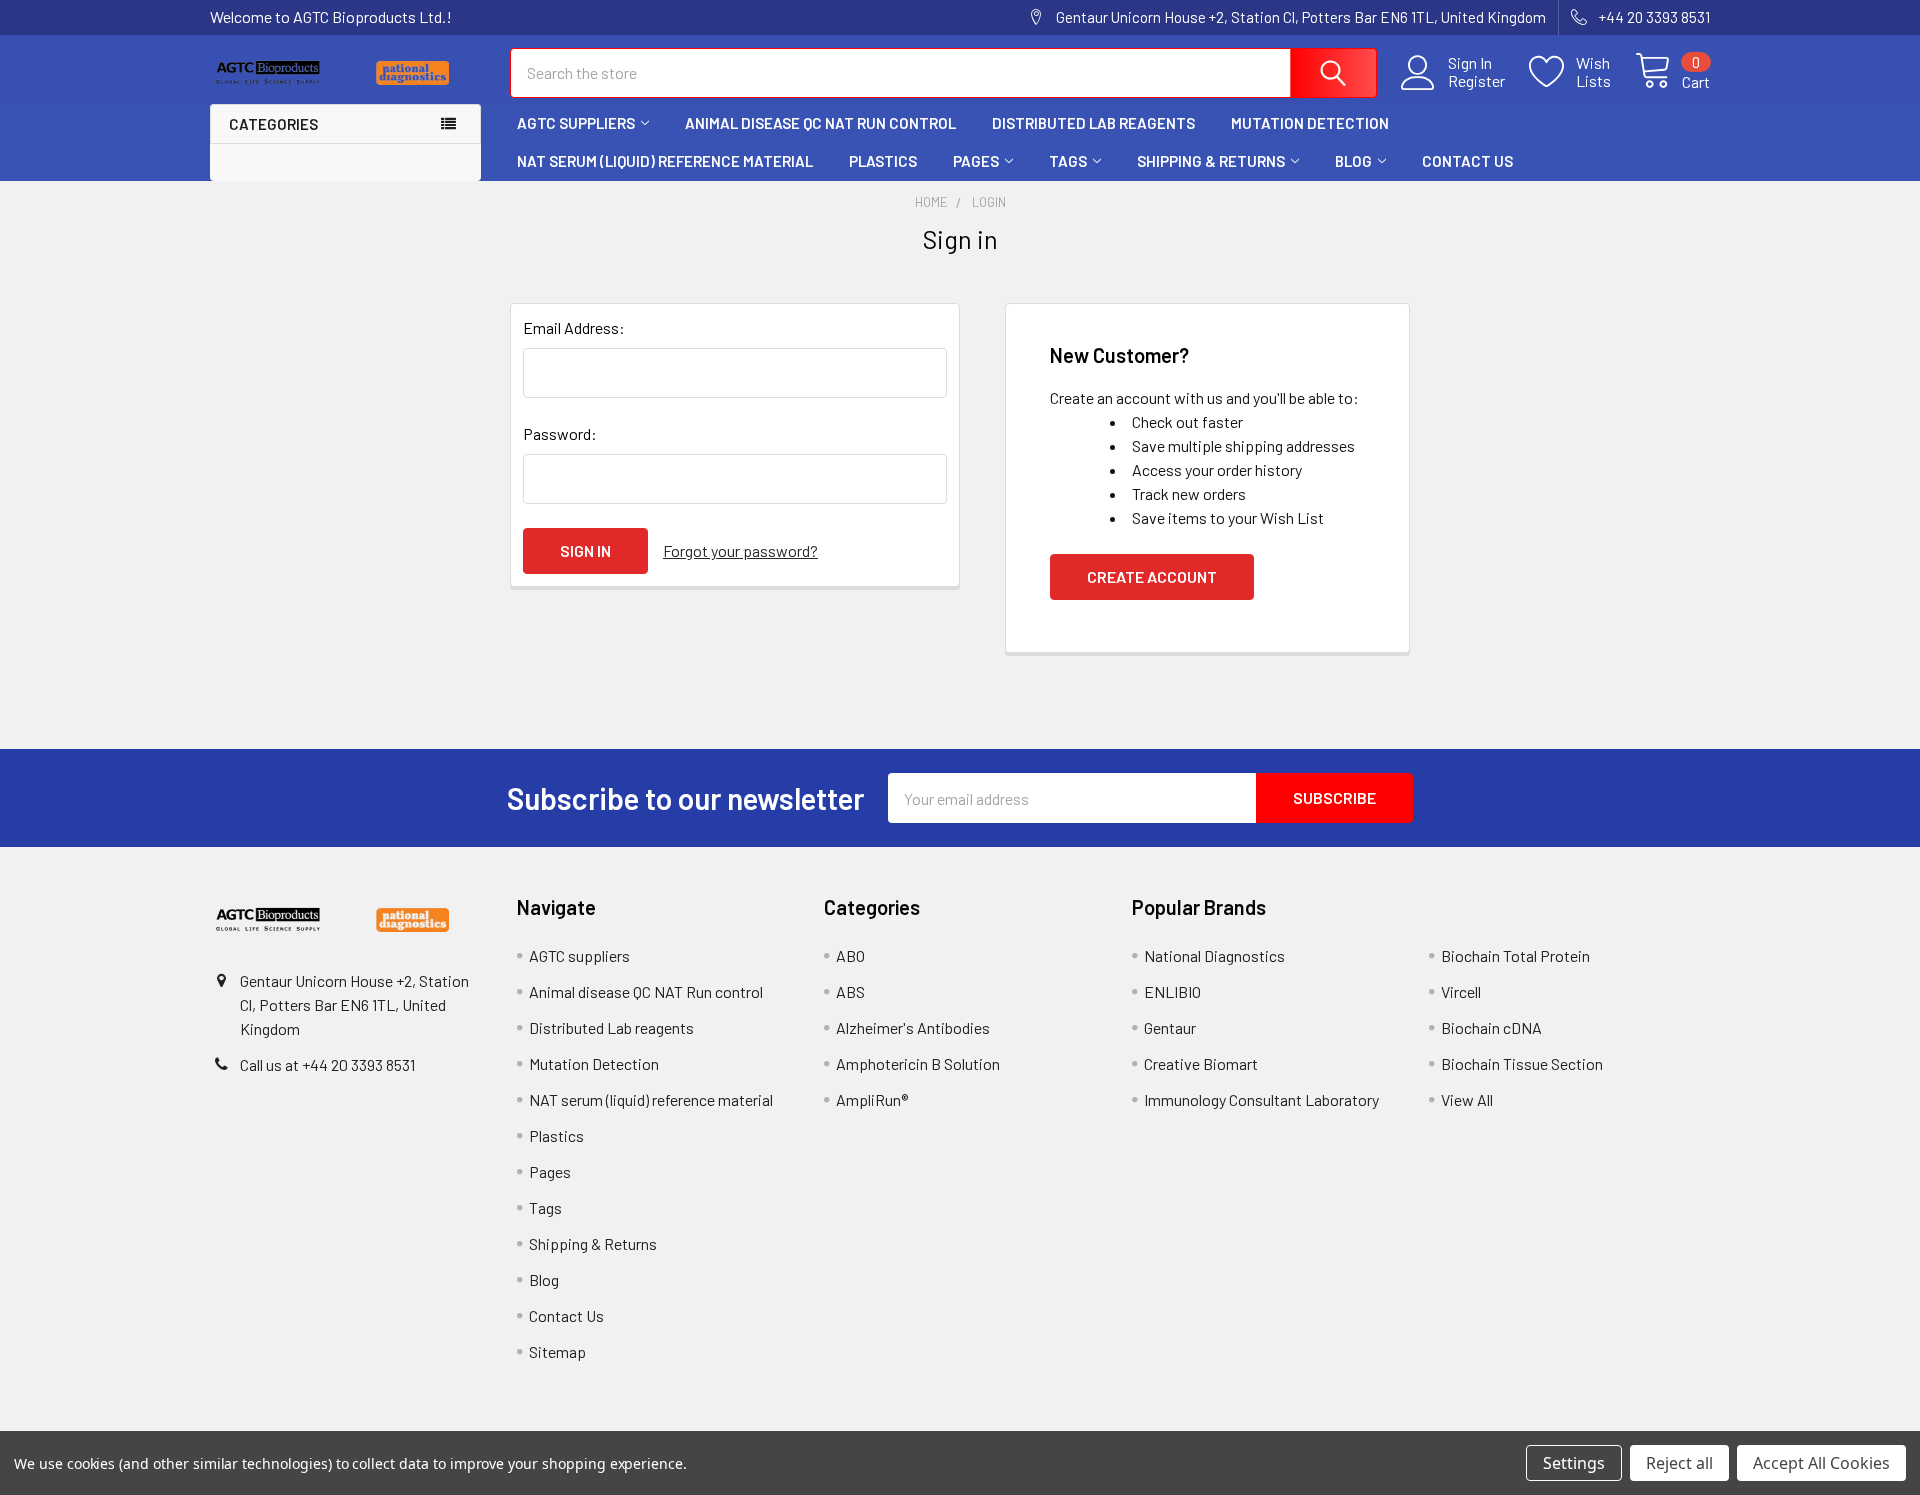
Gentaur (1170, 1027)
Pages (976, 161)
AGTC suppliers (576, 123)
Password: (560, 433)
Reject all (1679, 1463)
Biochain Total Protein (1515, 955)
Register (1476, 81)
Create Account (1152, 576)
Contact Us (1467, 161)
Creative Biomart (1201, 1063)
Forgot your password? (740, 550)
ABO (850, 955)
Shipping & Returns (1211, 161)
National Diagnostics (1214, 955)
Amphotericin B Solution (918, 1063)
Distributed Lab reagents (1093, 123)
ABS (850, 991)
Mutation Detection (1310, 123)
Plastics (883, 161)
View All (1467, 1099)
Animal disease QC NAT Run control (820, 123)
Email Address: (574, 327)
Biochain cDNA (1491, 1027)
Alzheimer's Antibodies (913, 1027)
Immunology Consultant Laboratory (1261, 1099)
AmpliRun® (872, 1099)
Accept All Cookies (1821, 1463)
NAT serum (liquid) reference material (665, 161)
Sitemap (557, 1351)
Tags (1068, 161)
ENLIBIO (1172, 991)
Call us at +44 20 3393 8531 (327, 1064)
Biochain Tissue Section (1522, 1063)
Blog (1353, 161)
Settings (1574, 1463)
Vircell (1461, 991)
